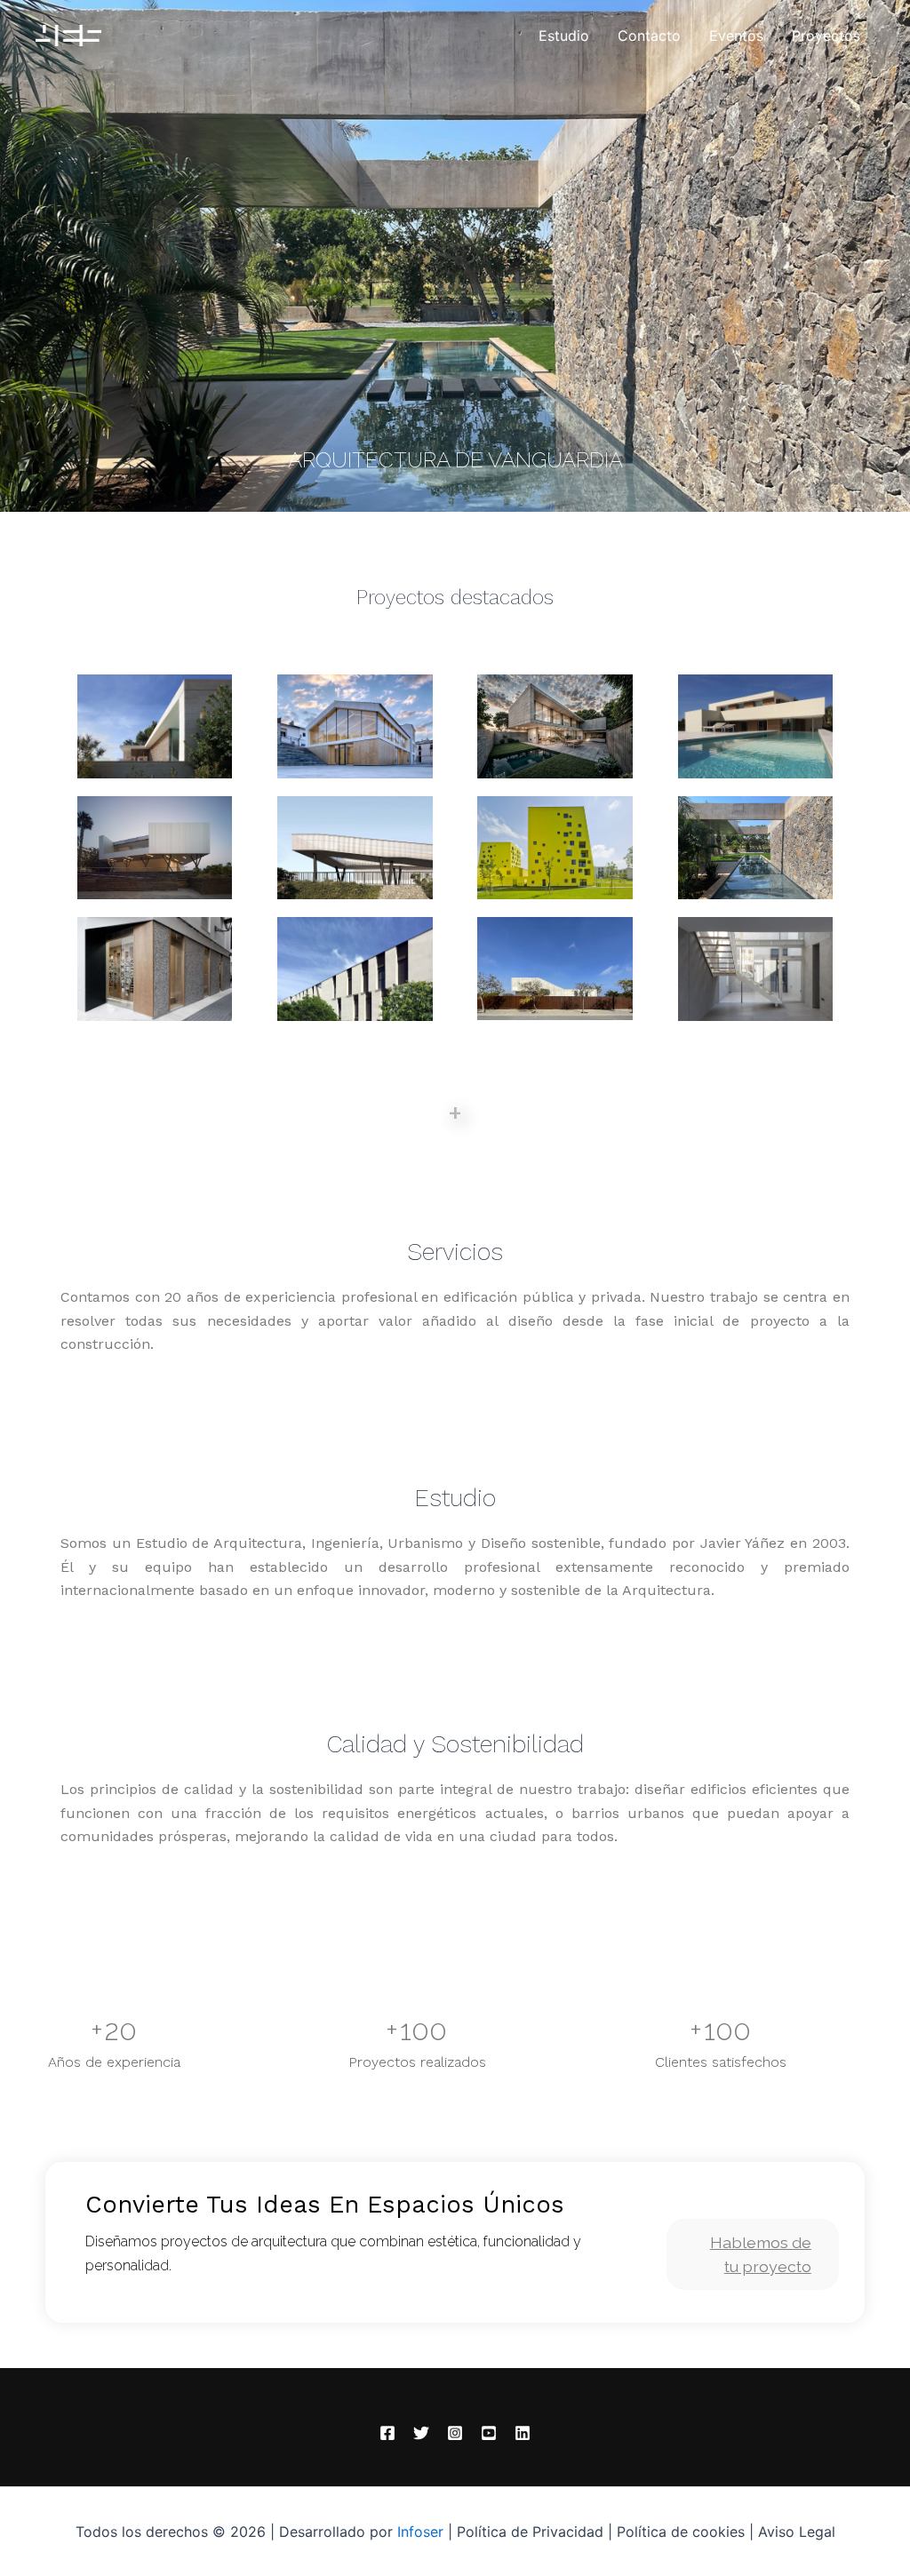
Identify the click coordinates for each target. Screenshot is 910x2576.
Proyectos (826, 36)
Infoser (420, 2532)
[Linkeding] (523, 2433)
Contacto (649, 36)
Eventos (736, 36)
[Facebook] (387, 2433)
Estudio (564, 36)
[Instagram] (455, 2433)
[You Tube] (489, 2433)
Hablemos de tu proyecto (761, 2254)
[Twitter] (421, 2433)
